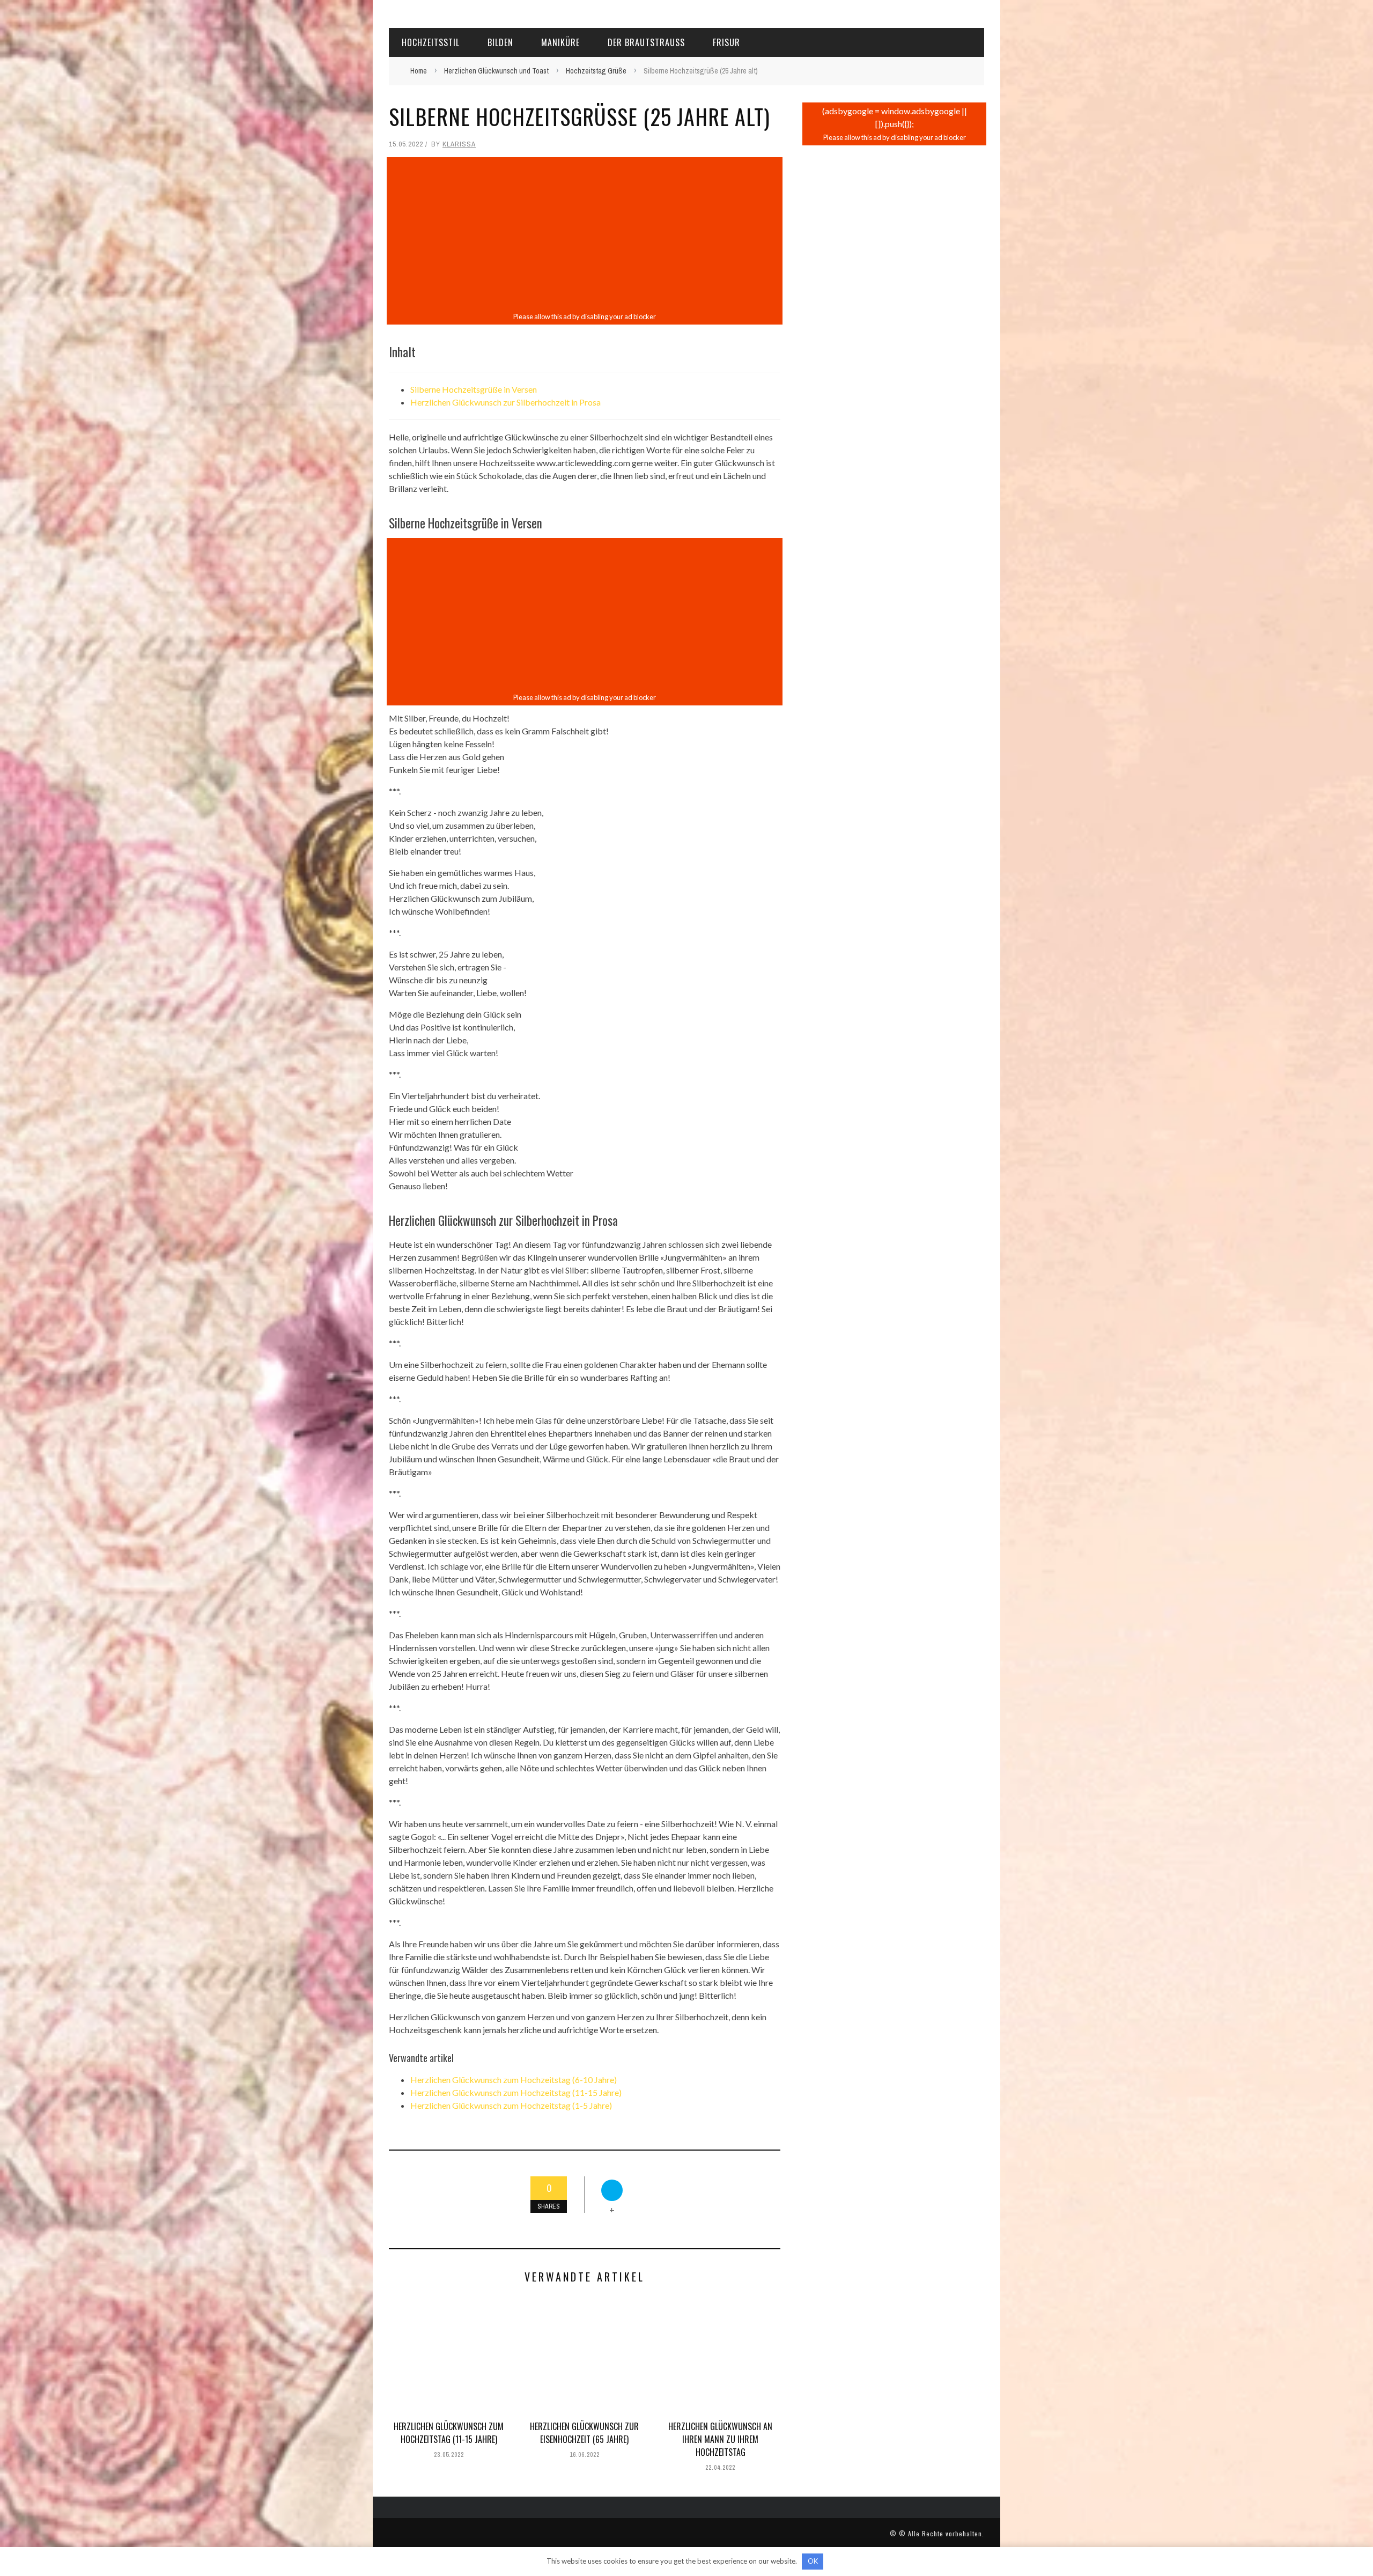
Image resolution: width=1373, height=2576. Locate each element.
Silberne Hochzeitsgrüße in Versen (474, 389)
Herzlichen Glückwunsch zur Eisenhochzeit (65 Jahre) (584, 2433)
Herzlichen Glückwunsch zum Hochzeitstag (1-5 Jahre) (511, 2105)
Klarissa (459, 144)
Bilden (500, 42)
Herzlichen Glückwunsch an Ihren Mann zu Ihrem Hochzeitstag (720, 2439)
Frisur (726, 42)
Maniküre (560, 42)
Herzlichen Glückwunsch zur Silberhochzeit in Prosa (505, 402)
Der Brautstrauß (646, 42)
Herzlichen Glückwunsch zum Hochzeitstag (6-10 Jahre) (514, 2080)
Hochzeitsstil (431, 42)
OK (813, 2561)
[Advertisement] (585, 234)
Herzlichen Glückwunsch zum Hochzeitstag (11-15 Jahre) (516, 2092)
